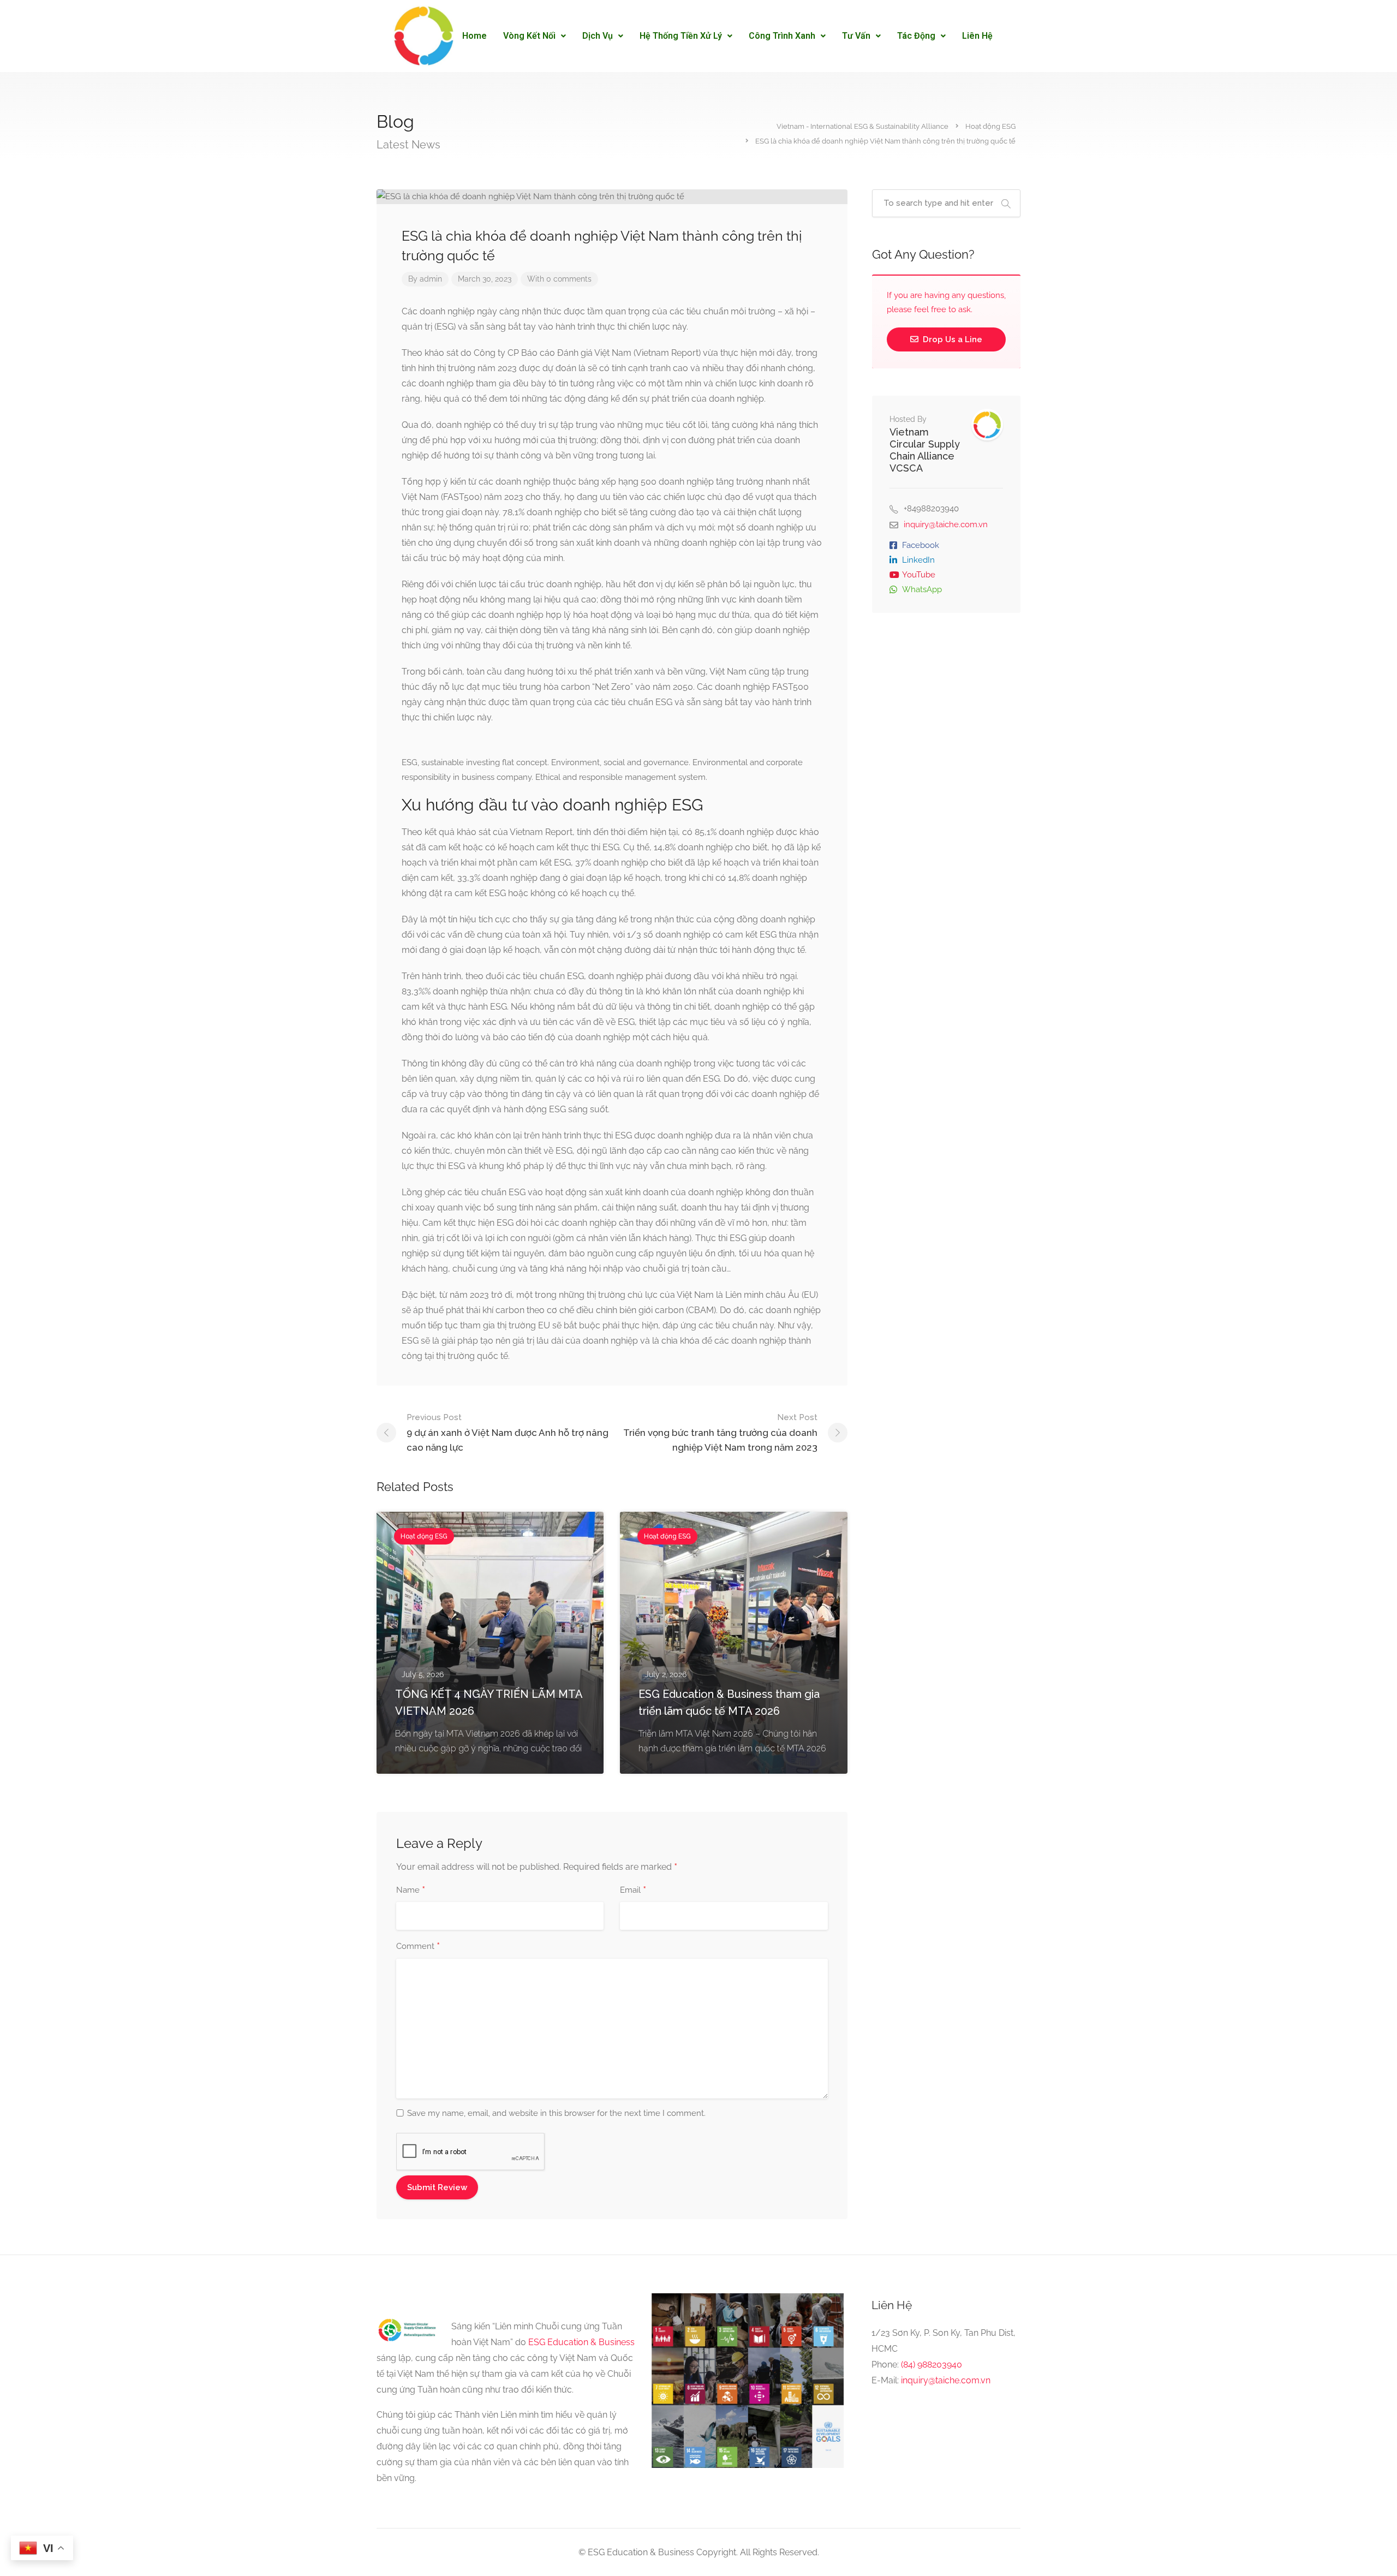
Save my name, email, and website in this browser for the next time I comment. (556, 2113)
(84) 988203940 (932, 2365)
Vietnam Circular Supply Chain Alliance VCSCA (925, 450)
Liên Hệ (977, 36)
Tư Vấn (856, 36)
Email (633, 1891)
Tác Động (916, 36)
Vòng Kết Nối (529, 36)
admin (431, 279)
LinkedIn (918, 560)
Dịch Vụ (598, 36)
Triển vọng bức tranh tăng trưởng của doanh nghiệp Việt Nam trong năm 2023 (720, 1433)
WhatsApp (922, 589)
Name (411, 1891)
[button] (535, 36)
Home (474, 36)
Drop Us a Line (951, 339)
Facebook (921, 545)
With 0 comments (559, 279)
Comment (418, 1947)
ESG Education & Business (581, 2342)
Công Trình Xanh (782, 36)
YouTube (919, 575)
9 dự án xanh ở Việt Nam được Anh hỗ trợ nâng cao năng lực (508, 1433)
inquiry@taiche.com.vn (946, 524)
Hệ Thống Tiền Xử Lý (681, 36)
